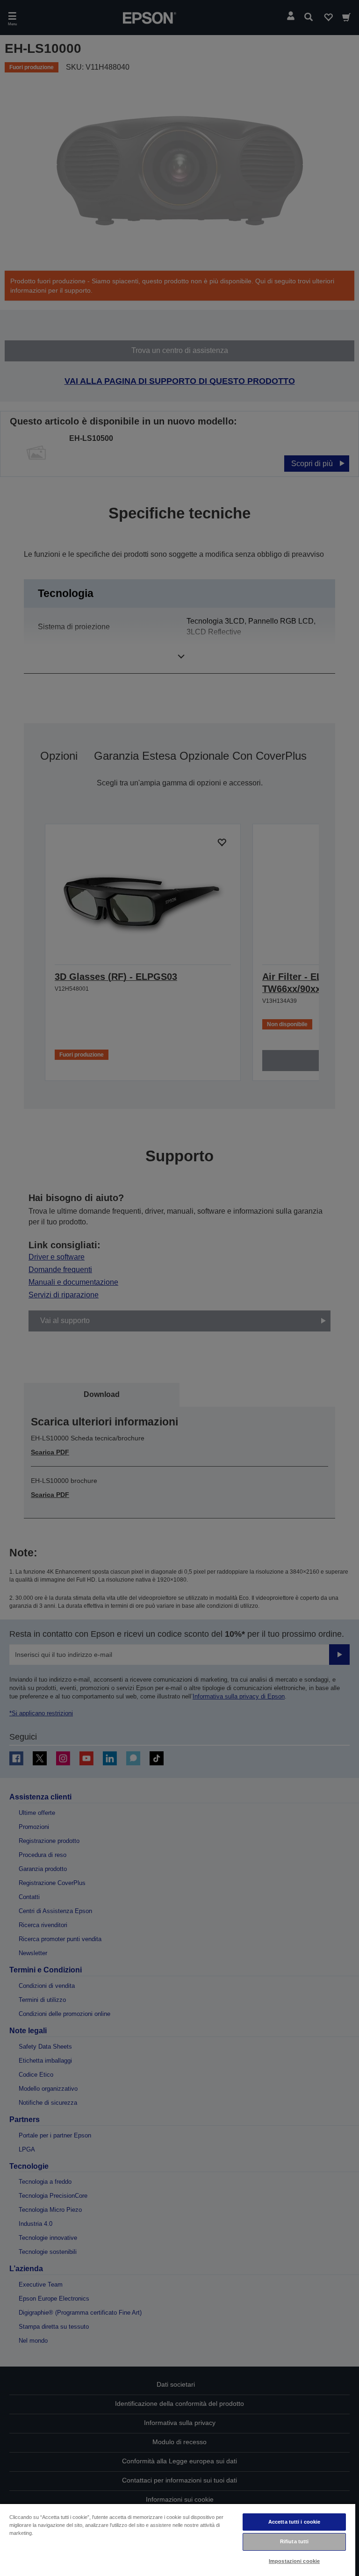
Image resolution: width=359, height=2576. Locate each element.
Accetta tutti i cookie (294, 2522)
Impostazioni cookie (294, 2561)
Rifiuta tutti (294, 2541)
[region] (178, 2540)
